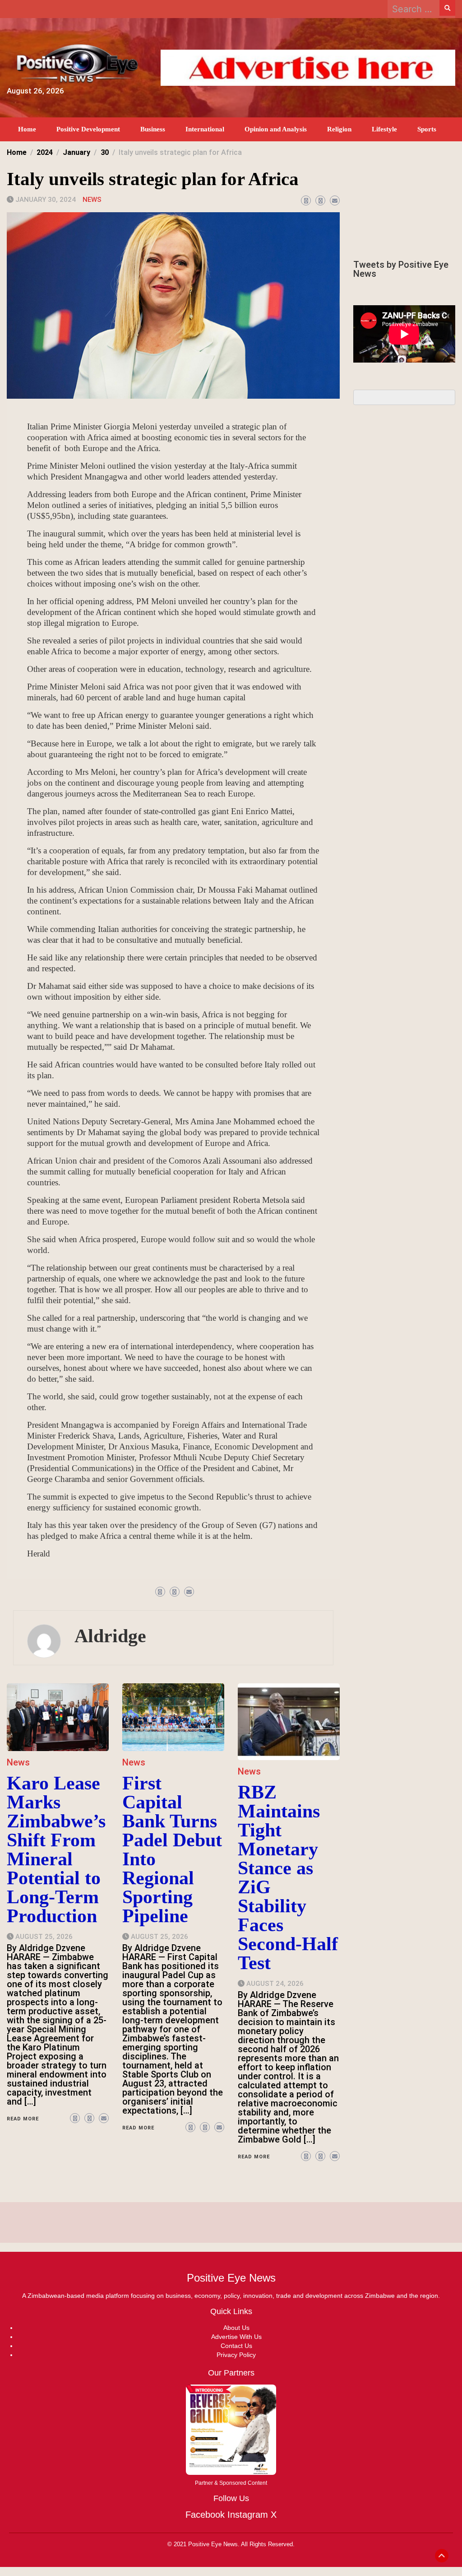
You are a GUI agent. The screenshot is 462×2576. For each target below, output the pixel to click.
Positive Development (88, 129)
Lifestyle (384, 129)
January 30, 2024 (46, 200)
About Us (236, 2328)
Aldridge (110, 1636)
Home (27, 129)
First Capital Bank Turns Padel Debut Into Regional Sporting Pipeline (172, 1849)
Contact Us (236, 2346)
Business (153, 129)
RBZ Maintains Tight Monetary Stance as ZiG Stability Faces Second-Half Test (288, 1877)
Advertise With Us (236, 2337)
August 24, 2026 (275, 1984)
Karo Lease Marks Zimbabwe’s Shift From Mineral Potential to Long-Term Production (56, 1849)
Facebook (205, 2515)
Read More (23, 2119)
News (92, 200)
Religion (339, 129)
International (205, 129)
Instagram (248, 2515)
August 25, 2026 (44, 1937)
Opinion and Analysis (276, 129)
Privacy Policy (236, 2355)
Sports (427, 129)
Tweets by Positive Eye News (401, 269)
